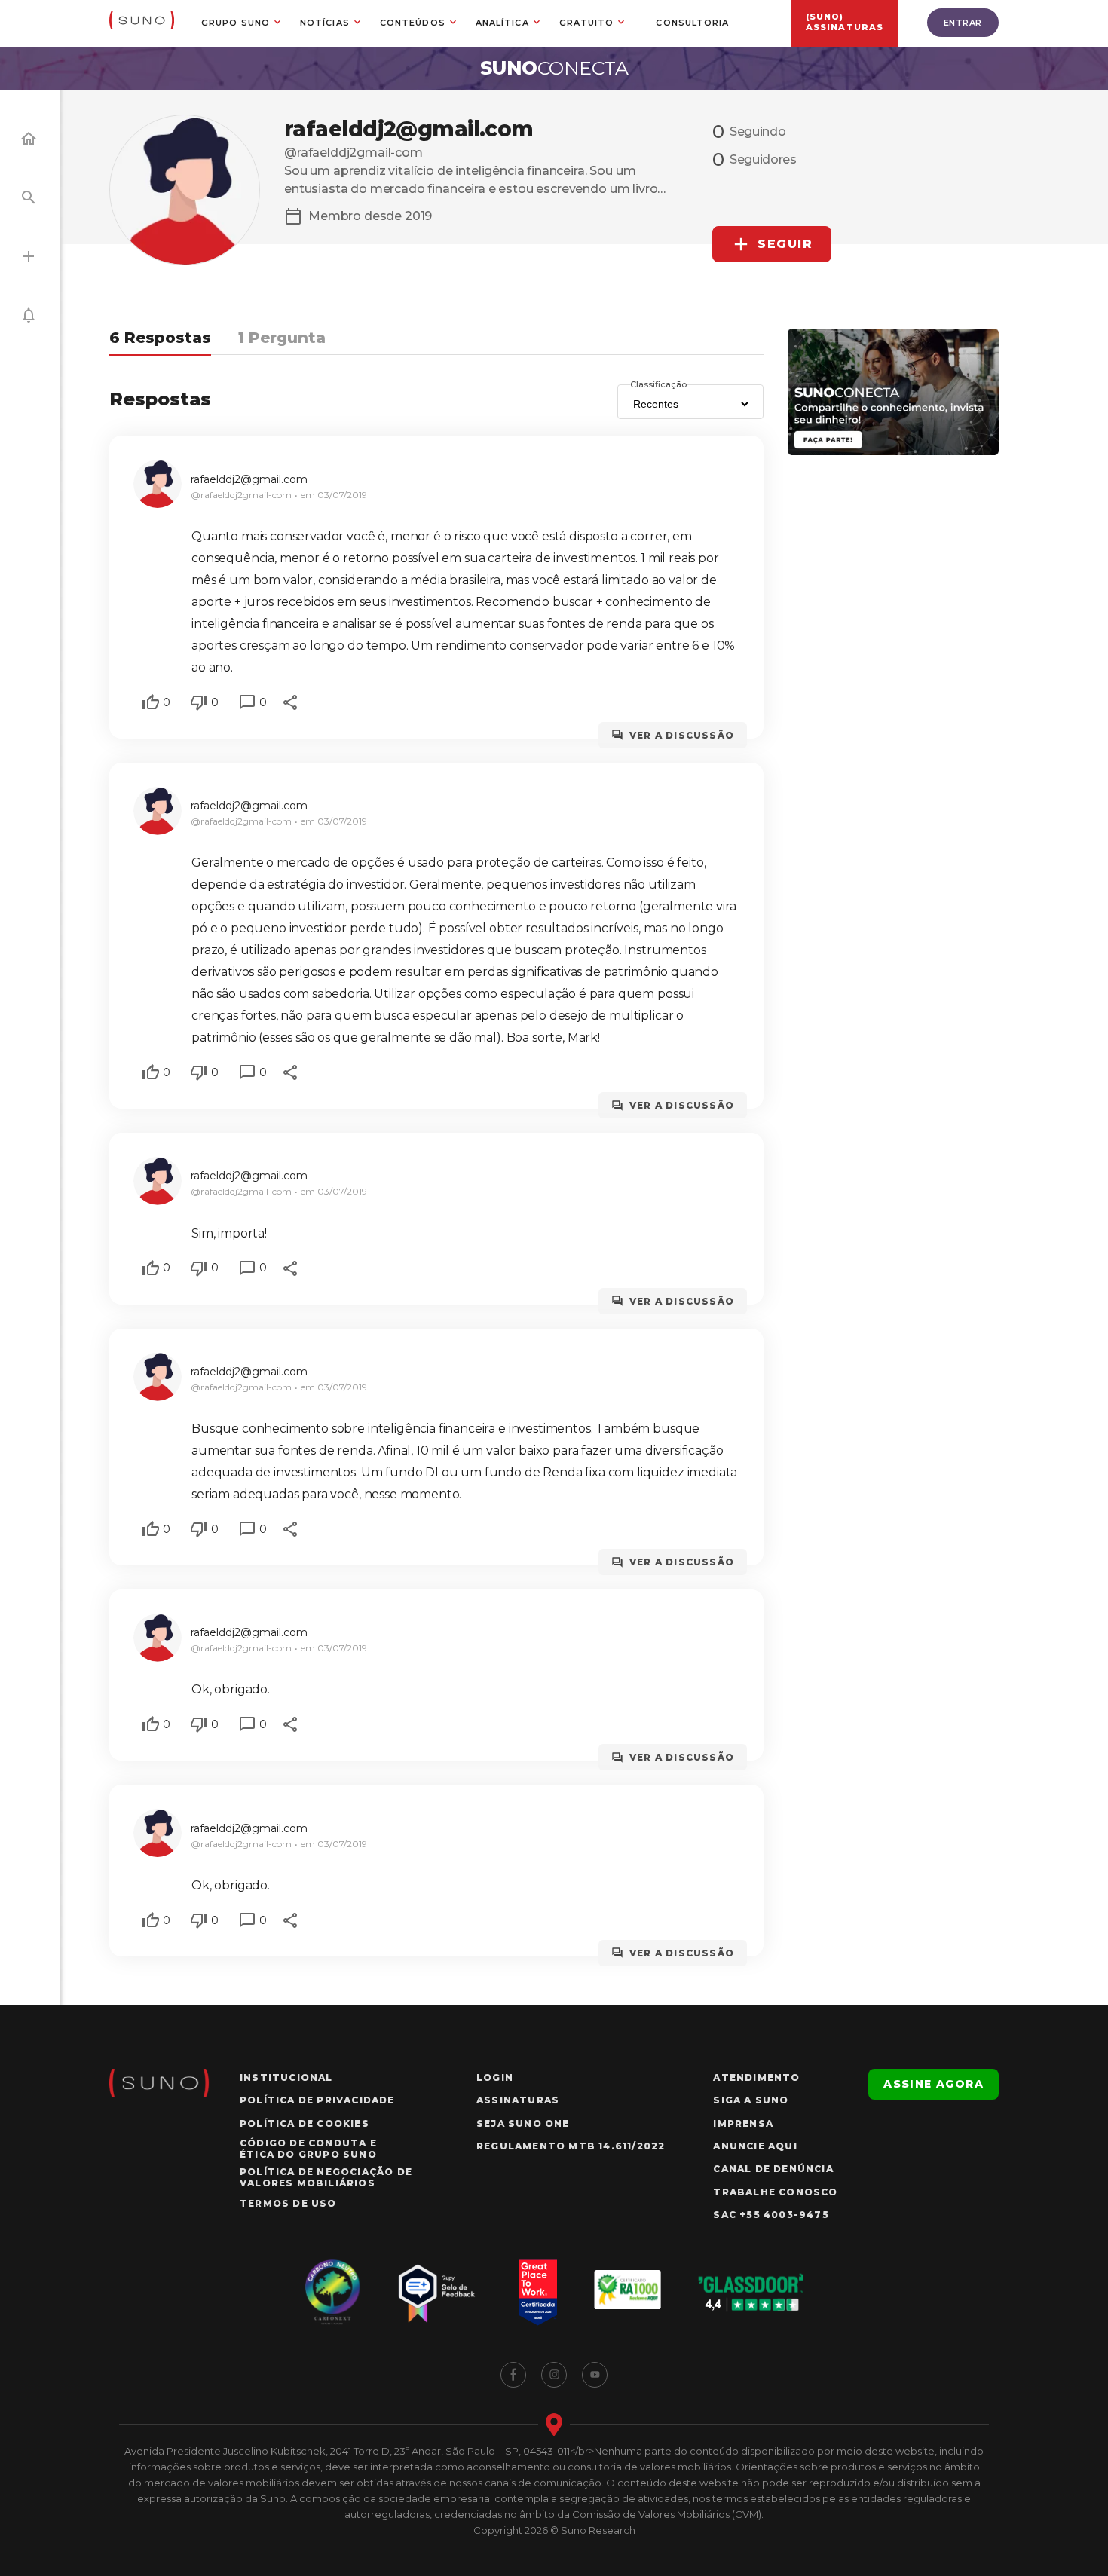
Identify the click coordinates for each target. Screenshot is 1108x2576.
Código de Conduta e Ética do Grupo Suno (308, 2149)
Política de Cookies (305, 2123)
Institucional (286, 2077)
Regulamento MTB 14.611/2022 (571, 2146)
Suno (554, 68)
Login (495, 2077)
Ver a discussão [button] (682, 735)
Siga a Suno (751, 2100)
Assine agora (934, 2084)
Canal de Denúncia (773, 2169)
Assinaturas (518, 2100)
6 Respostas (160, 338)
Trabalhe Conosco (775, 2192)
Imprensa (743, 2123)
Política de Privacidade (317, 2100)
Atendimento (756, 2077)
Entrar (963, 23)
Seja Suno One (523, 2123)
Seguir (785, 244)
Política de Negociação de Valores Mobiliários (326, 2177)
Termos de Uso (288, 2203)
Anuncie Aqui (755, 2146)
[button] (151, 702)
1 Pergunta (282, 338)
